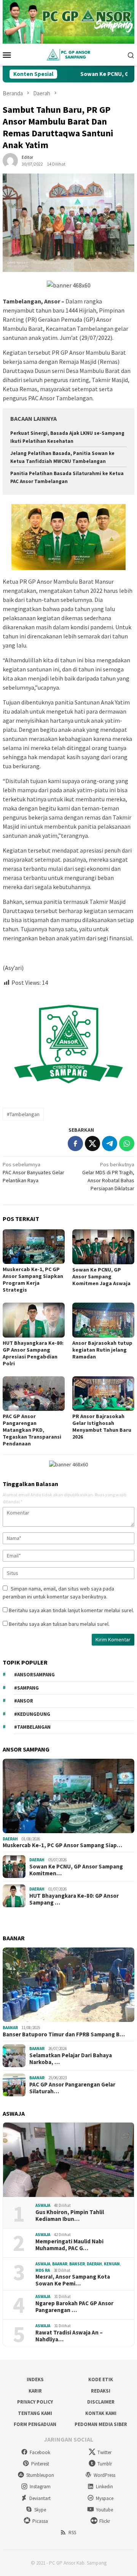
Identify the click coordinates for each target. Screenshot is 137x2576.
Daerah (10, 1839)
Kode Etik (101, 2379)
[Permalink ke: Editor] (10, 160)
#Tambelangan (23, 1114)
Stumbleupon (40, 2475)
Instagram (40, 2487)
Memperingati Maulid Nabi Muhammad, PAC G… (69, 2245)
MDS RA (43, 2270)
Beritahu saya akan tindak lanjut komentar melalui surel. (71, 1610)
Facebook (40, 2452)
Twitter (104, 2452)
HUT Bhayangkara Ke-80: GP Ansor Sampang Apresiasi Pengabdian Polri (33, 1353)
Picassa (40, 2521)
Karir (35, 2391)
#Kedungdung (32, 1714)
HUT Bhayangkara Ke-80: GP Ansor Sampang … (74, 1899)
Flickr (105, 2521)
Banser (77, 2264)
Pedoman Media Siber (101, 2424)
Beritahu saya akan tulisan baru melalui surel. (59, 1624)
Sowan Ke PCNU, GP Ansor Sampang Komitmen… (76, 1870)
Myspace (105, 2498)
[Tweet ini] (92, 1143)
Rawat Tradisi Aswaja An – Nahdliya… (69, 2336)
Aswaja (43, 2205)
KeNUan (112, 2264)
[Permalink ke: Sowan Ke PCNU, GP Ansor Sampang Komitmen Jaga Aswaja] (103, 1247)
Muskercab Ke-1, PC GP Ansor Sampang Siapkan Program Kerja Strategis (33, 1279)
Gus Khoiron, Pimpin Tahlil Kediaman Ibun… (70, 2216)
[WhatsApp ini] (127, 1143)
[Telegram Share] (110, 1143)
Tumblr (105, 2464)
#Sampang (26, 1688)
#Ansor (24, 1701)
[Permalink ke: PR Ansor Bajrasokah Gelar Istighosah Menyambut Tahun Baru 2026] (103, 1394)
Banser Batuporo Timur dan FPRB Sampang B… (64, 2034)
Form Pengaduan (35, 2424)
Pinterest (40, 2464)
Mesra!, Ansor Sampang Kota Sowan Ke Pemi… (73, 2280)
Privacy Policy (35, 2402)
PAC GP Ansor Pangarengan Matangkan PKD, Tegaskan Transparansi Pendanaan (32, 1430)
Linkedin (104, 2487)
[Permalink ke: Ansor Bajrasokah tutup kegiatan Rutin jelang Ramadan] (103, 1320)
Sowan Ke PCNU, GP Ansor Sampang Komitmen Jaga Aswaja (101, 1276)
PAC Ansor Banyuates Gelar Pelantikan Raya (33, 1172)
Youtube (104, 2510)
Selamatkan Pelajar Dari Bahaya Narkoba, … (71, 2059)
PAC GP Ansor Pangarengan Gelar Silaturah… (72, 2088)
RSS (72, 2533)
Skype (40, 2510)
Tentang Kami (35, 2413)
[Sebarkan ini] (75, 1143)
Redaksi (101, 2391)
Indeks (35, 2379)
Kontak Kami (101, 2413)
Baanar (10, 2028)
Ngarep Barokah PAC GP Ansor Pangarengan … (74, 2307)
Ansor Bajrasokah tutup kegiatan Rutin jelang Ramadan (102, 1350)
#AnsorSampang (34, 1675)
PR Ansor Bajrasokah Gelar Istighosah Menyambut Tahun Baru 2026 (102, 1426)
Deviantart (40, 2498)
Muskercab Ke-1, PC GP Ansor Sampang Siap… (62, 1845)
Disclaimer (101, 2402)
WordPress (104, 2475)
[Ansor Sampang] (68, 54)
